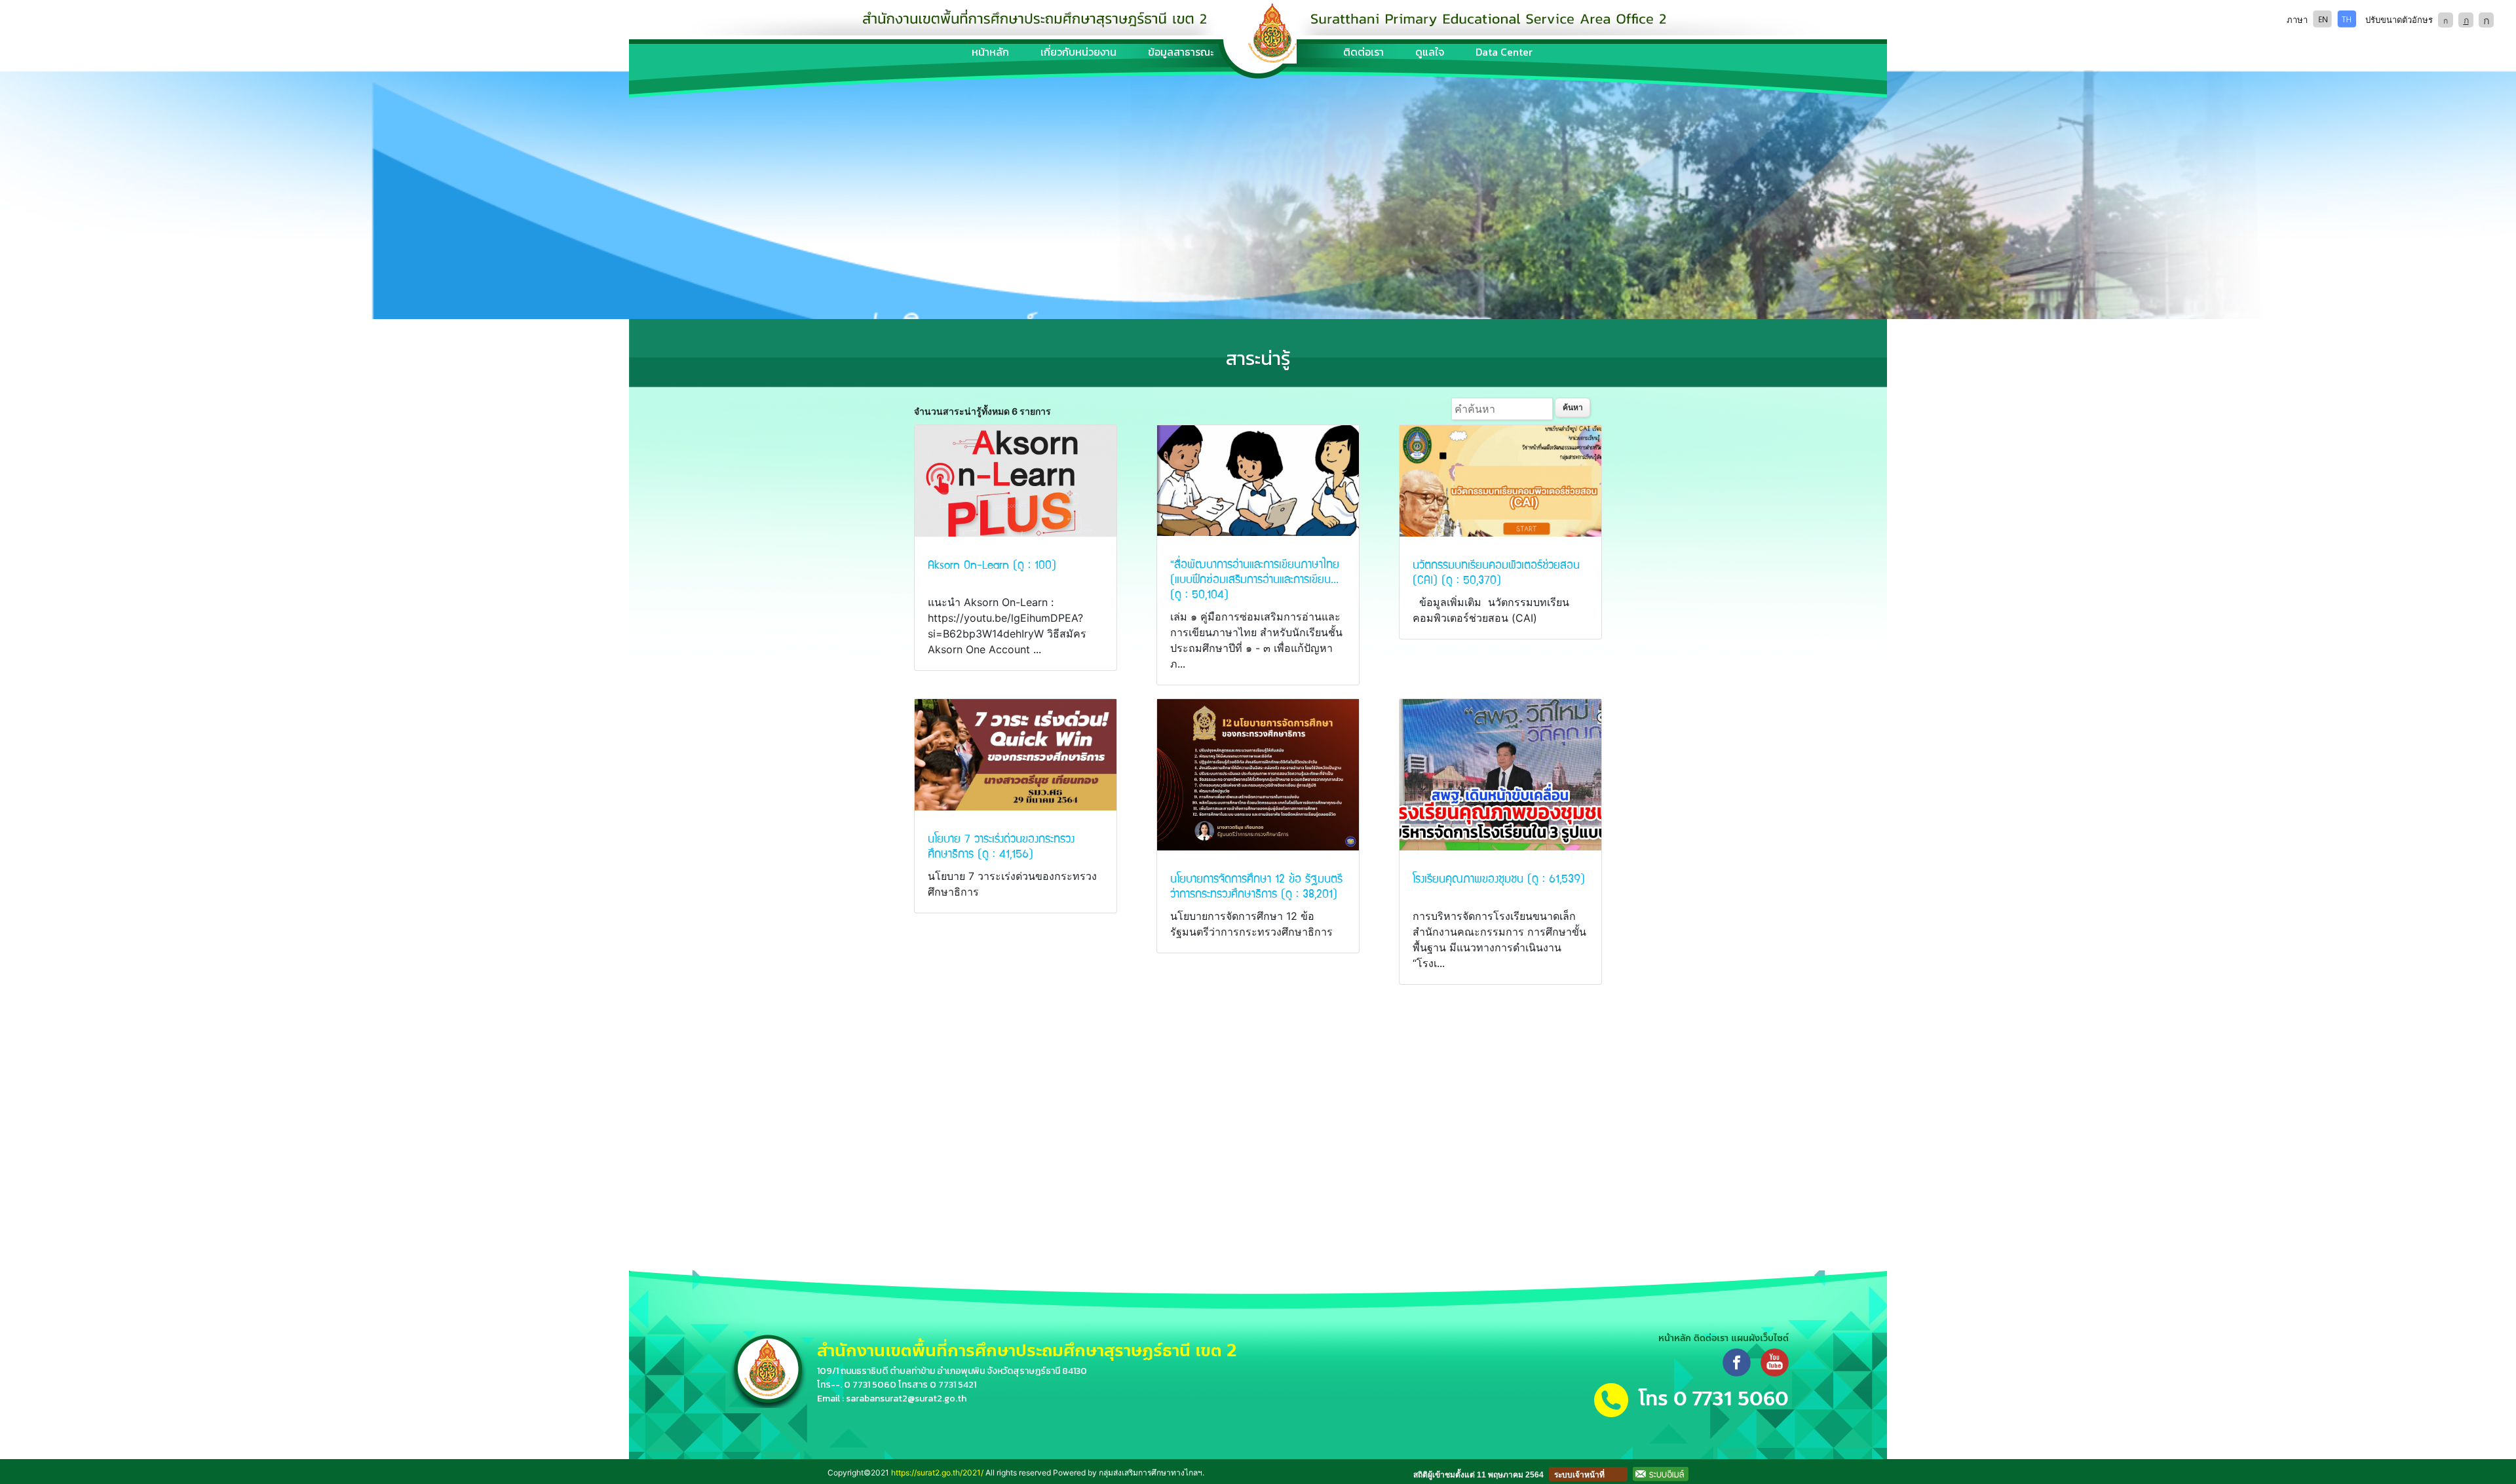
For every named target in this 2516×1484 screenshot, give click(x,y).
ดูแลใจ (1430, 52)
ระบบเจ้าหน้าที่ (1579, 1475)
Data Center (1504, 52)
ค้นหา (1573, 407)
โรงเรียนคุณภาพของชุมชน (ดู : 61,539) (1499, 878)
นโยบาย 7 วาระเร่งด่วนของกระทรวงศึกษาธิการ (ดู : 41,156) (1001, 845)
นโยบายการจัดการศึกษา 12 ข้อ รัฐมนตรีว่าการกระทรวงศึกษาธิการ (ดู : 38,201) (1256, 885)
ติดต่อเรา (1363, 52)
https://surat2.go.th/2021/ (937, 1473)
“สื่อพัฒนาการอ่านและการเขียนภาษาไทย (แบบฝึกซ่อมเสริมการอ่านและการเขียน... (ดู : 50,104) (1255, 578)
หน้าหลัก (990, 52)
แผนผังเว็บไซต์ (1760, 1338)
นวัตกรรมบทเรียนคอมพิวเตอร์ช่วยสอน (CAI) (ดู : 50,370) (1496, 571)
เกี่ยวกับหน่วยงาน (1078, 52)
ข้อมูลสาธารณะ (1181, 52)
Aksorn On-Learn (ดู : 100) (992, 564)
